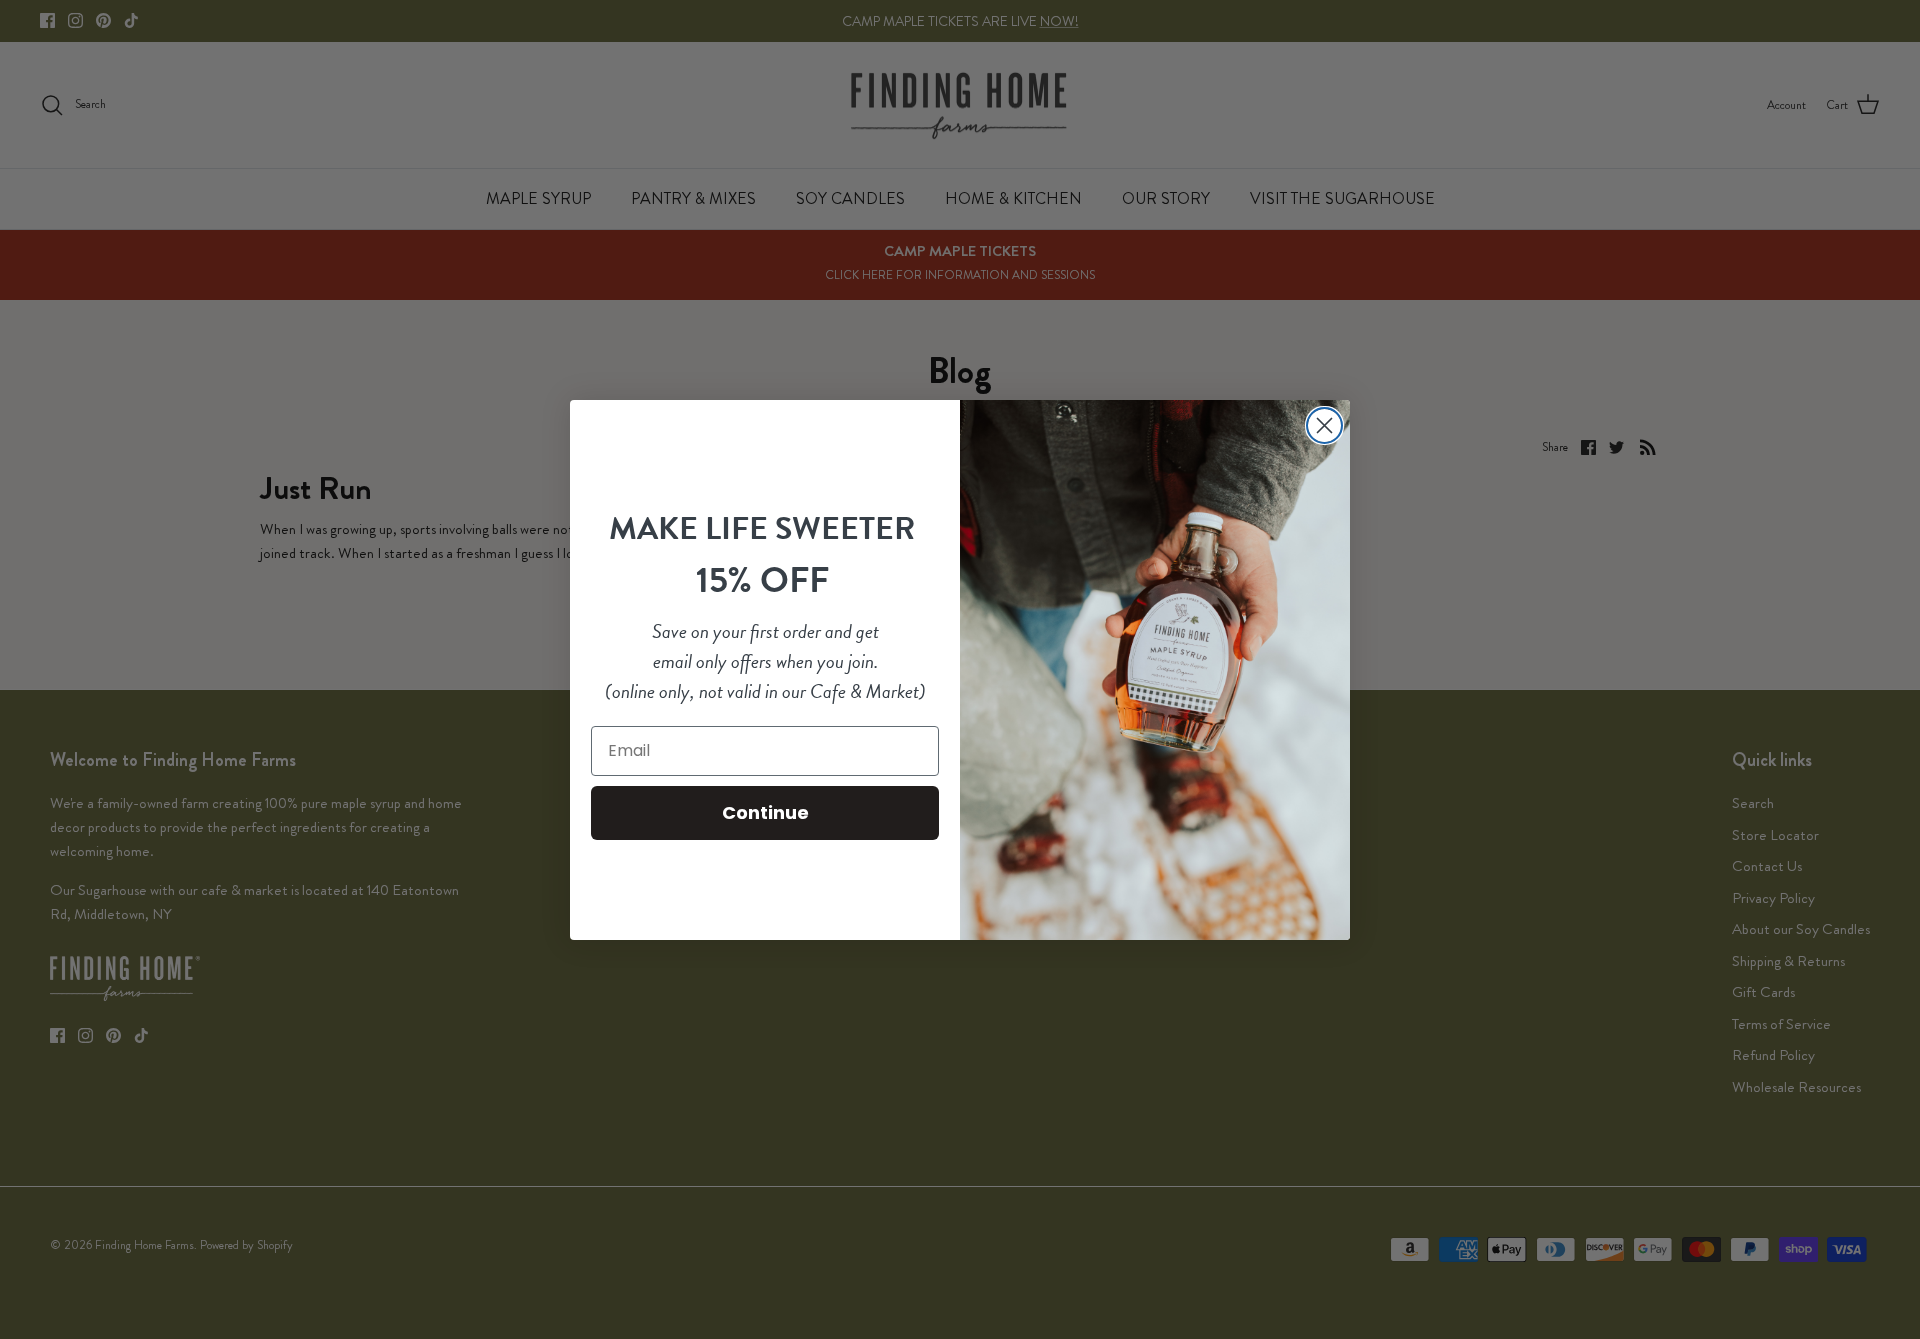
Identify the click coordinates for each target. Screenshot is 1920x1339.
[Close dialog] (1324, 425)
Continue (765, 812)
